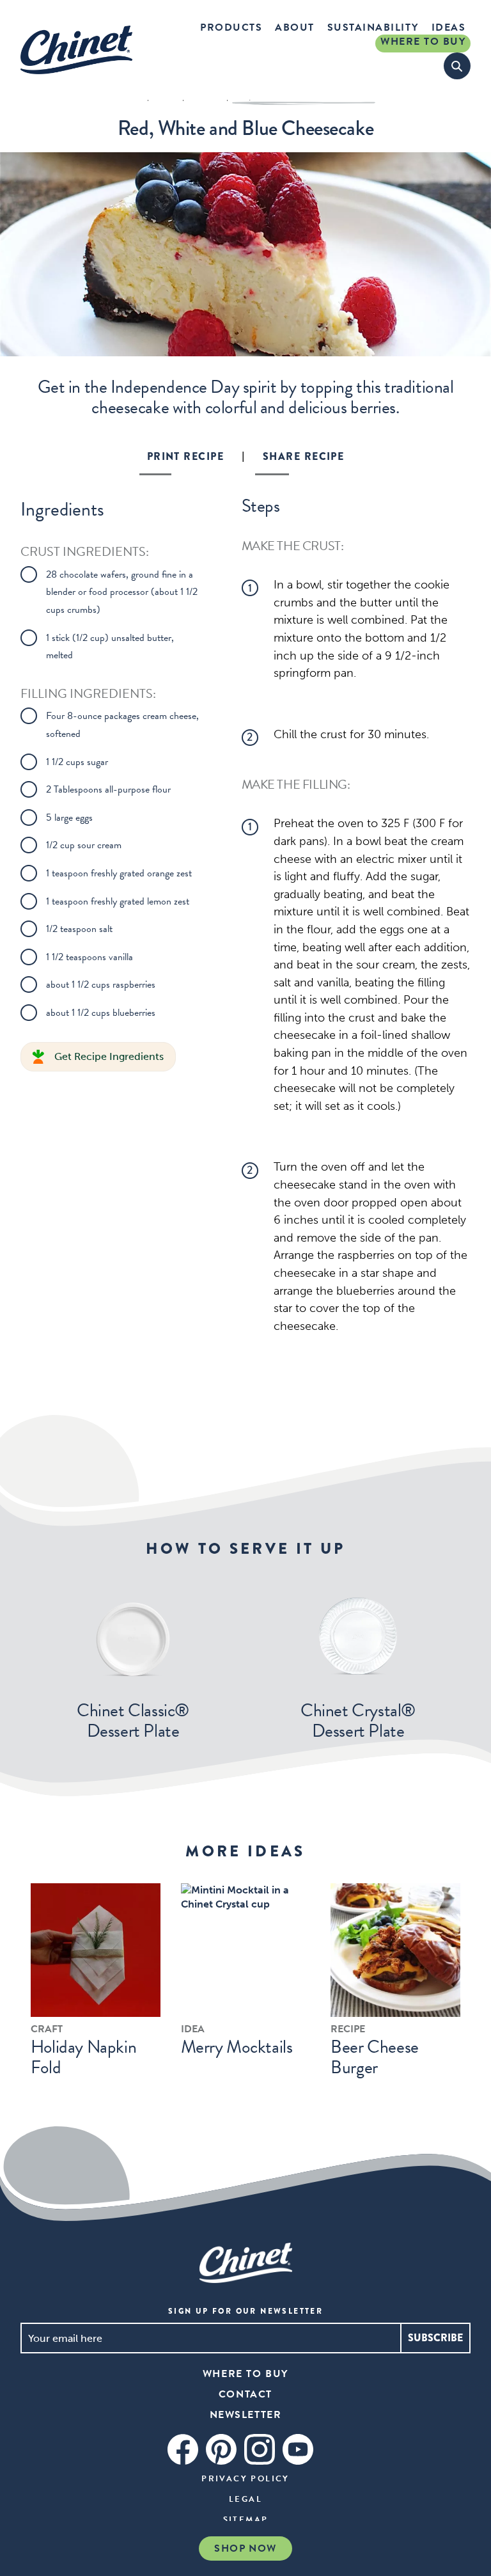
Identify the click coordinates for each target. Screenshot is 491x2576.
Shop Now (245, 2548)
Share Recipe (303, 456)
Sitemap (246, 2520)
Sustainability (373, 28)
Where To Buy (423, 42)
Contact (245, 2394)
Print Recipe (185, 456)
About (295, 28)
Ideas (449, 28)
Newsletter (246, 2415)
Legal (245, 2499)
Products (231, 28)
